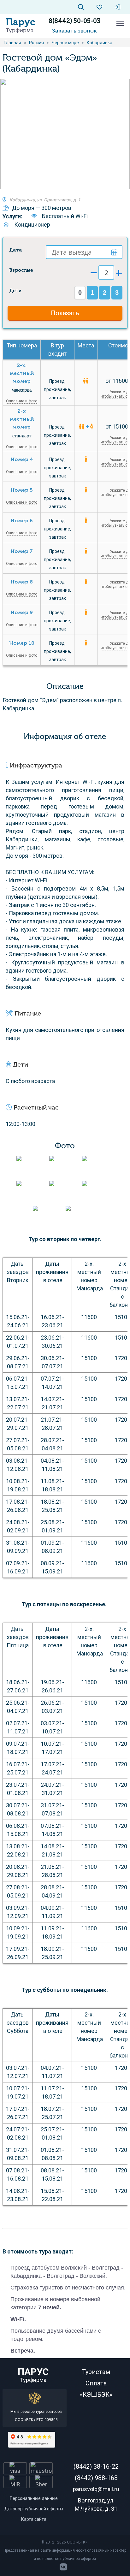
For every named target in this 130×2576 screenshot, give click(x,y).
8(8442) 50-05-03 (74, 21)
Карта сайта (34, 2519)
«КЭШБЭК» (96, 2395)
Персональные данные (34, 2498)
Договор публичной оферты (34, 2509)
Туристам (96, 2372)
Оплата (96, 2383)
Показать (65, 313)
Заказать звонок (74, 31)
